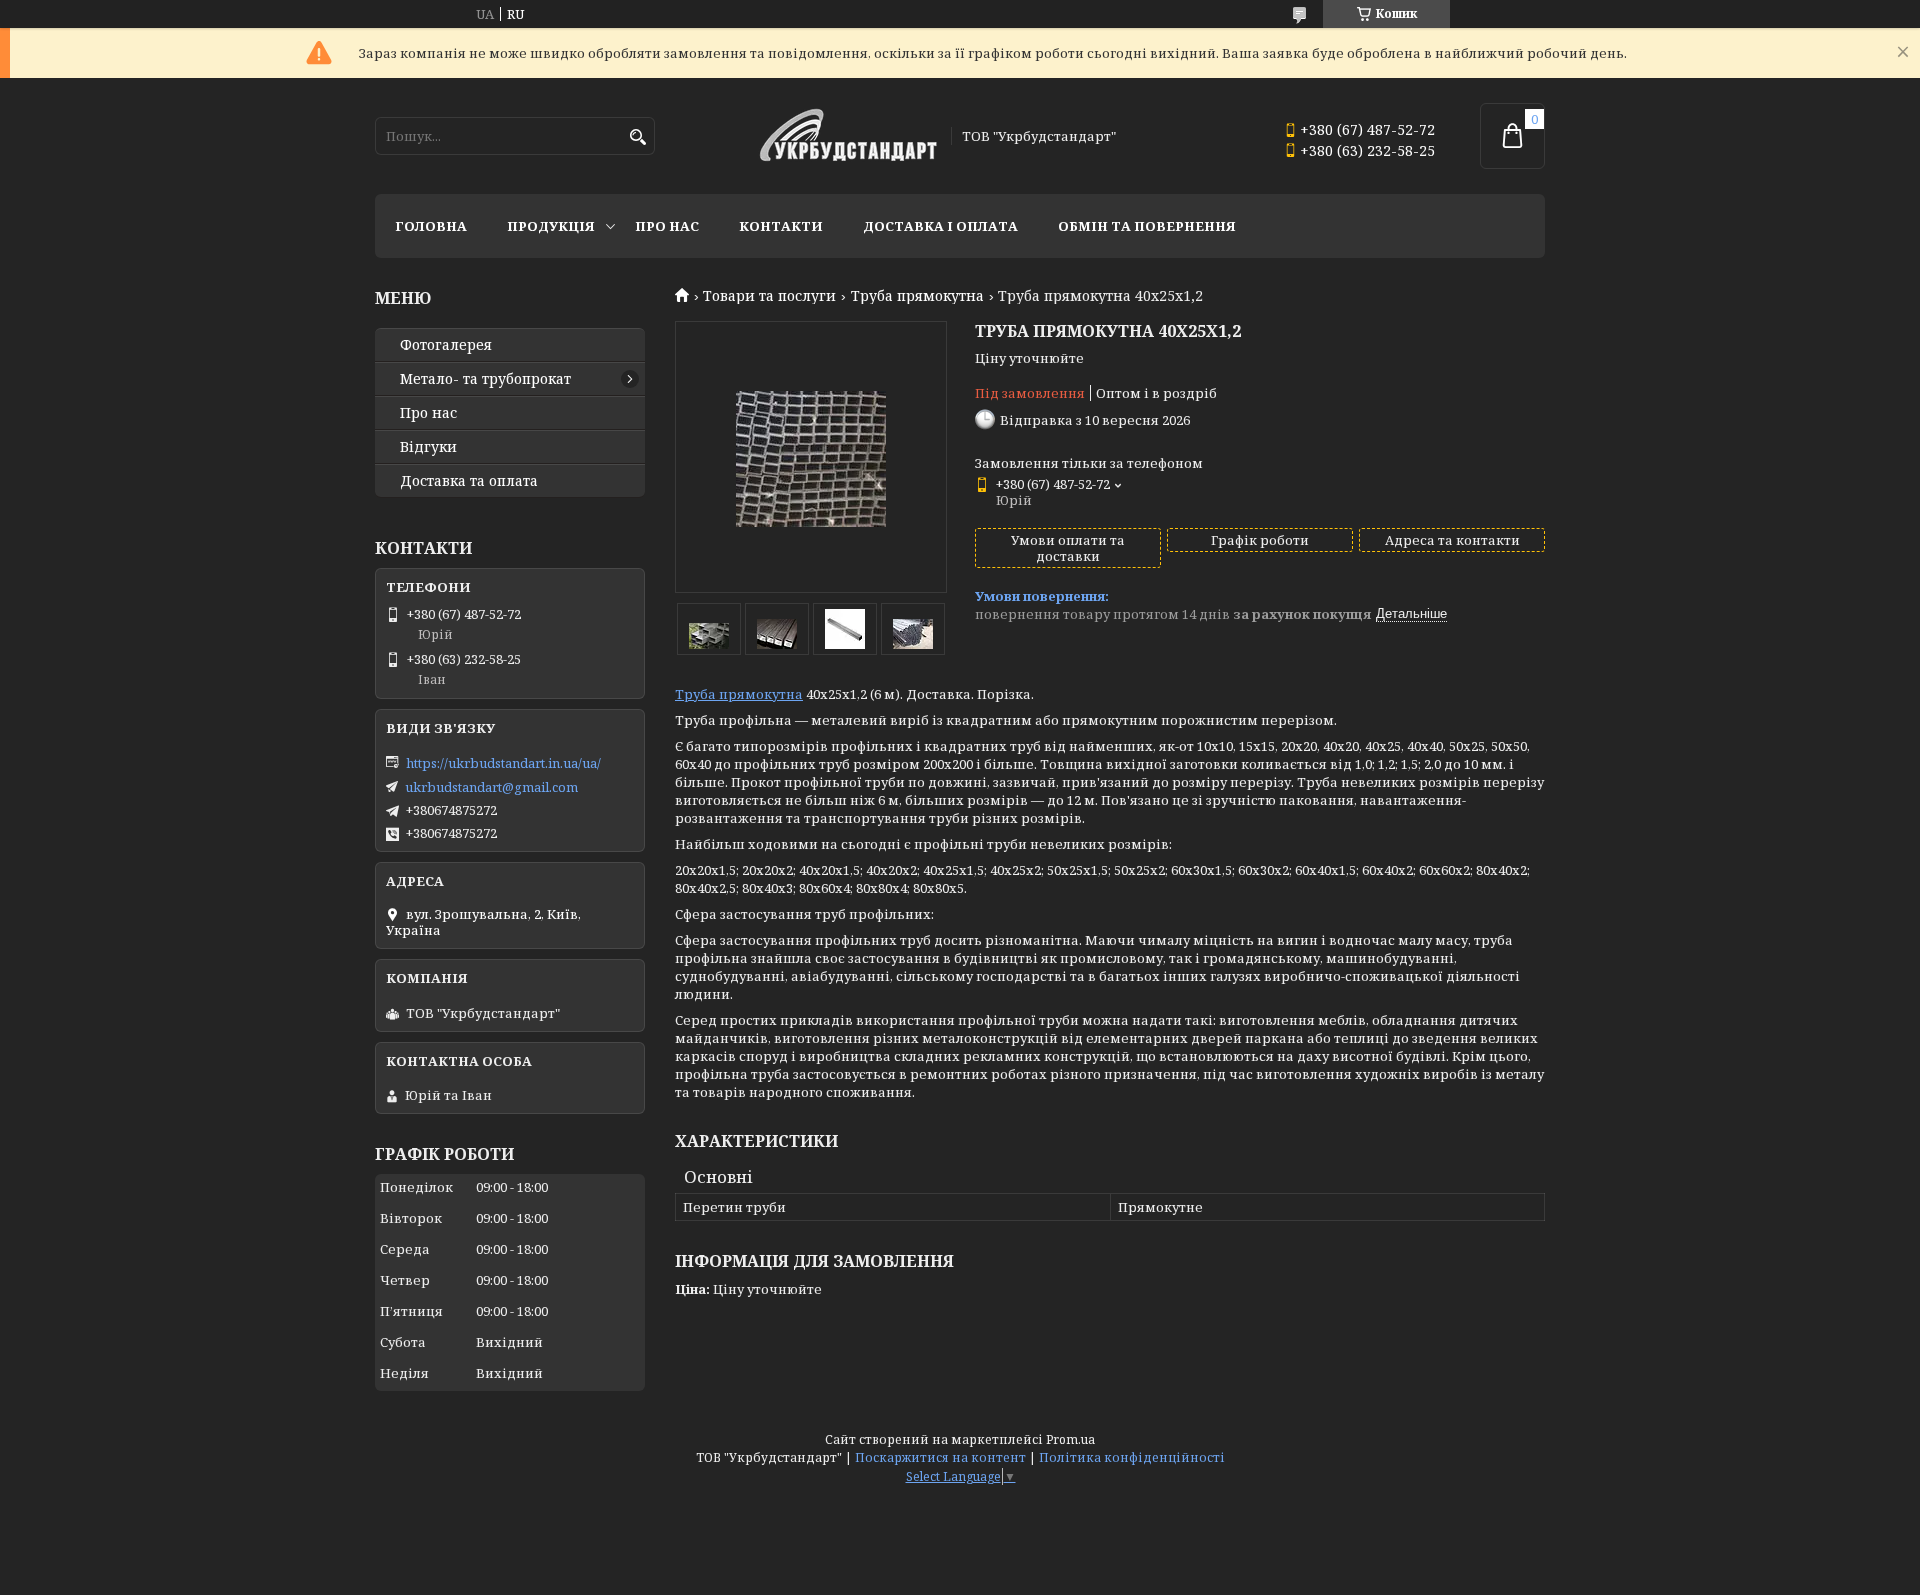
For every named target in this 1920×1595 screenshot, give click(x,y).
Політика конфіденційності (1132, 1457)
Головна (431, 226)
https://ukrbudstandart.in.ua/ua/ (503, 763)
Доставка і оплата (940, 226)
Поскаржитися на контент (940, 1457)
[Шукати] (637, 137)
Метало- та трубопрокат (485, 379)
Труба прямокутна (917, 296)
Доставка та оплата (469, 481)
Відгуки (428, 447)
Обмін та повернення (1147, 226)
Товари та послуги (769, 296)
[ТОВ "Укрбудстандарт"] (848, 136)
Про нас (667, 226)
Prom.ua (1070, 1439)
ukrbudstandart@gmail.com (491, 787)
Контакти (781, 226)
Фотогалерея (446, 345)
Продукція (551, 226)
